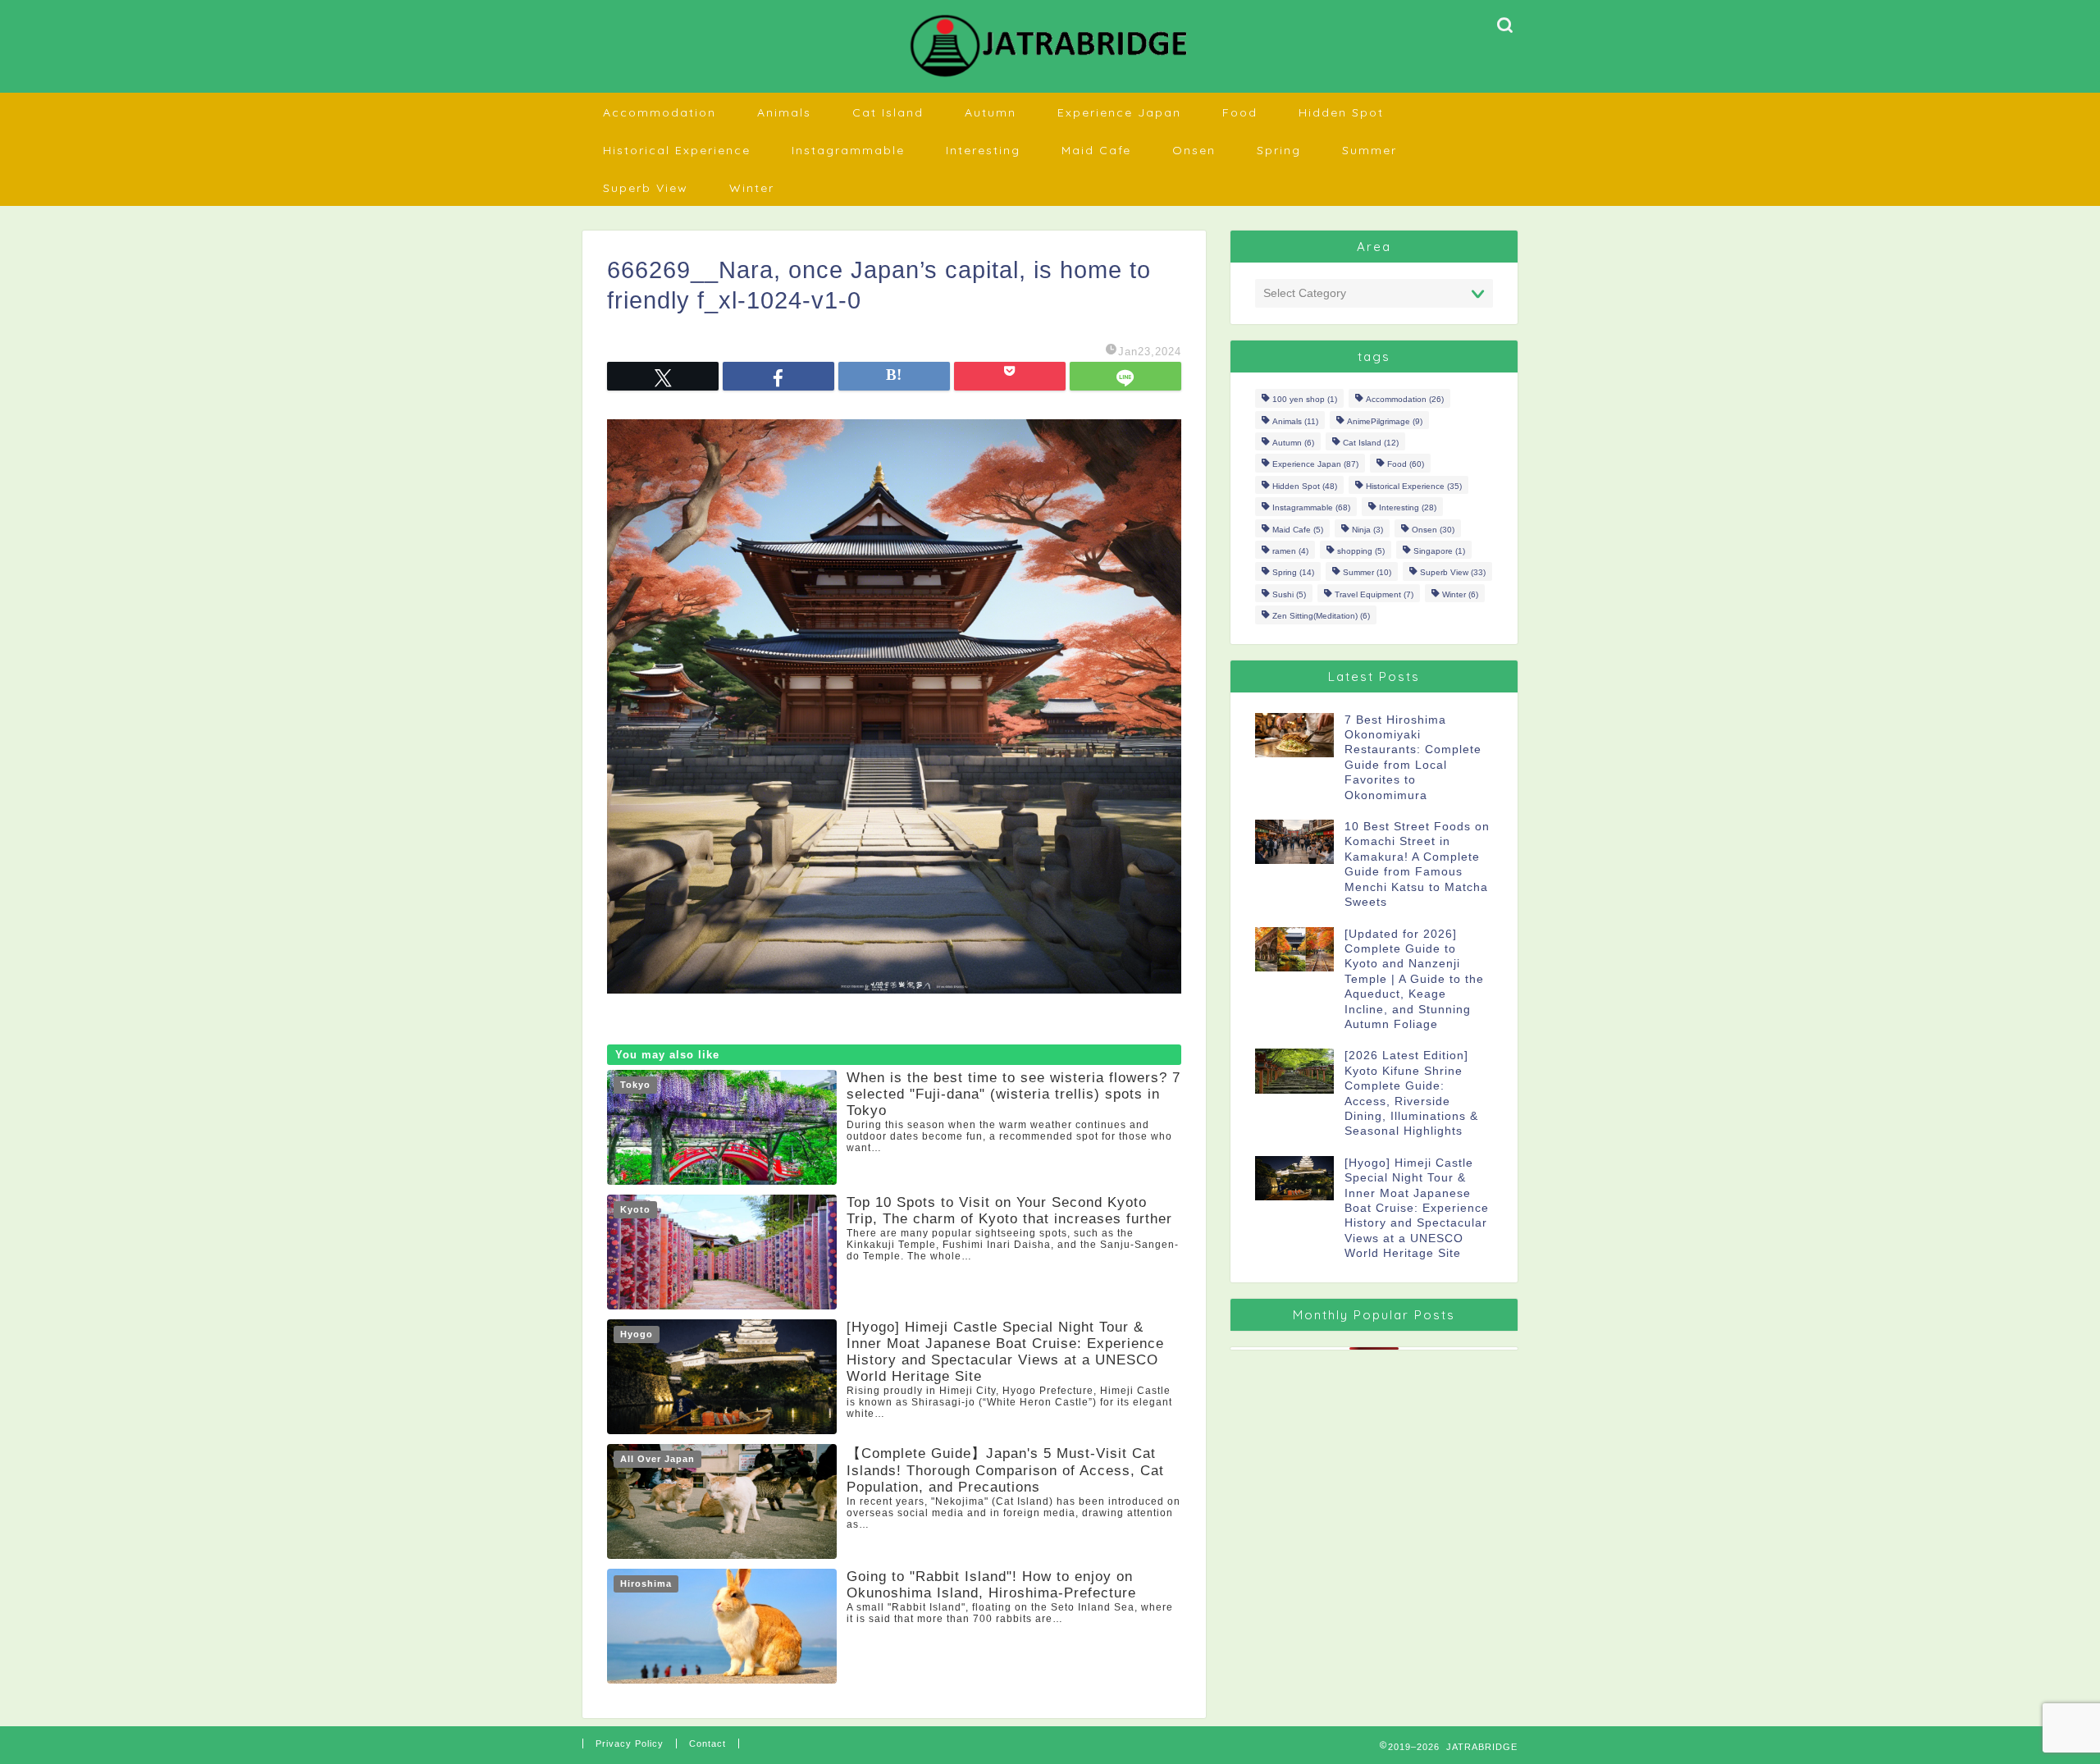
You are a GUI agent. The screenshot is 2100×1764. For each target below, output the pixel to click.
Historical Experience (677, 150)
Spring (1279, 150)
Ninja (1367, 530)
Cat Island (888, 112)
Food (1240, 112)
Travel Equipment (1374, 594)
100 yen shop (1305, 400)
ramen (1290, 551)
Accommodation (660, 112)
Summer (1370, 150)
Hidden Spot (1341, 112)
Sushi (1289, 594)
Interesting (983, 150)
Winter (752, 188)
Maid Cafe (1096, 150)
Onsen (1194, 150)
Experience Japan (1119, 112)
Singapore (1439, 551)
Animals (784, 112)
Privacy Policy (630, 1743)
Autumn (991, 112)
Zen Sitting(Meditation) (1321, 617)
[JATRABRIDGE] (1050, 77)
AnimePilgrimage (1385, 421)
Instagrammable (848, 150)
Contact (708, 1743)
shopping (1361, 551)
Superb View (646, 188)
